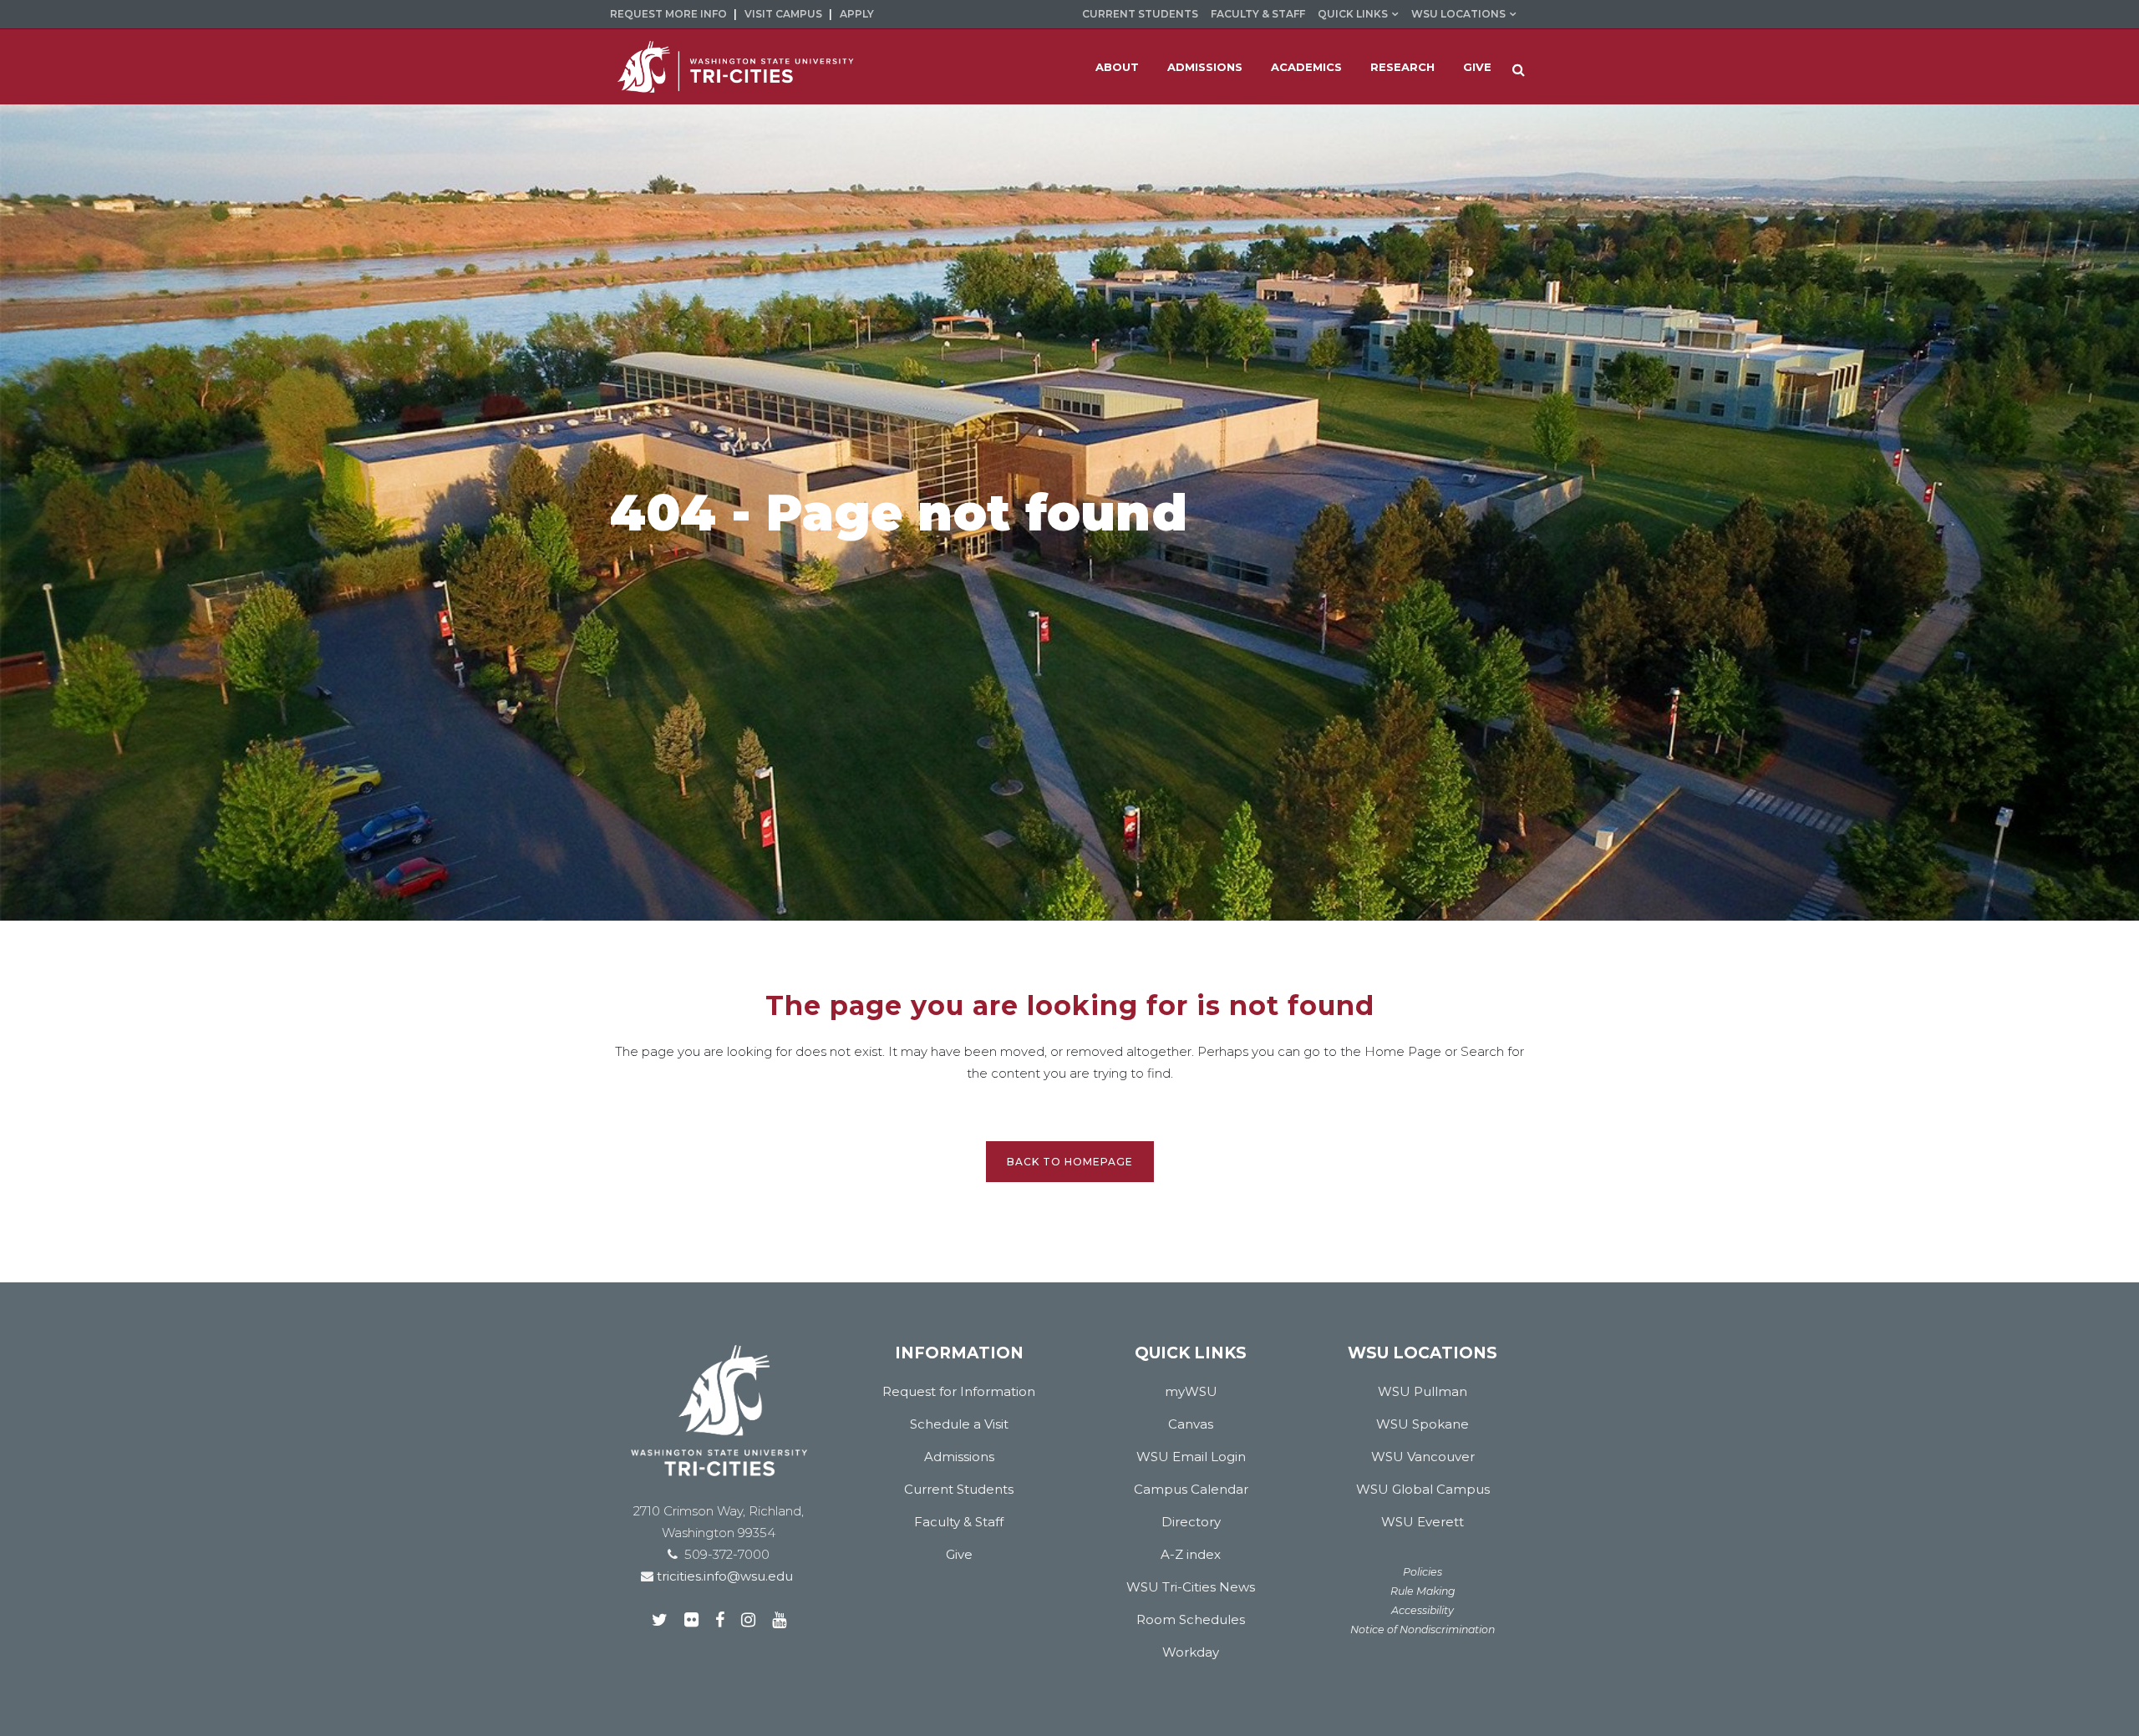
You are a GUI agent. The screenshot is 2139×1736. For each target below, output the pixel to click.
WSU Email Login (1191, 1457)
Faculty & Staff (1258, 14)
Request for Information (959, 1391)
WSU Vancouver (1423, 1457)
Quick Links (1353, 14)
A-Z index (1191, 1554)
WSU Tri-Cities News (1191, 1587)
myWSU (1191, 1391)
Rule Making (1423, 1591)
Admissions (959, 1457)
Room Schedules (1191, 1619)
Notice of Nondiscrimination (1423, 1629)
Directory (1191, 1522)
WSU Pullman (1423, 1391)
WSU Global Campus (1423, 1489)
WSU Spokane (1423, 1424)
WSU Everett (1423, 1522)
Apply (857, 14)
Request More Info (668, 14)
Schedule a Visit (959, 1424)
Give (959, 1554)
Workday (1191, 1652)
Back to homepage (1070, 1162)
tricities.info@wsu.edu (723, 1576)
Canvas (1191, 1424)
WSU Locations (1458, 14)
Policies (1423, 1572)
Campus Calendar (1191, 1489)
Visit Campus (783, 14)
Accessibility (1423, 1610)
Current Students (1140, 14)
